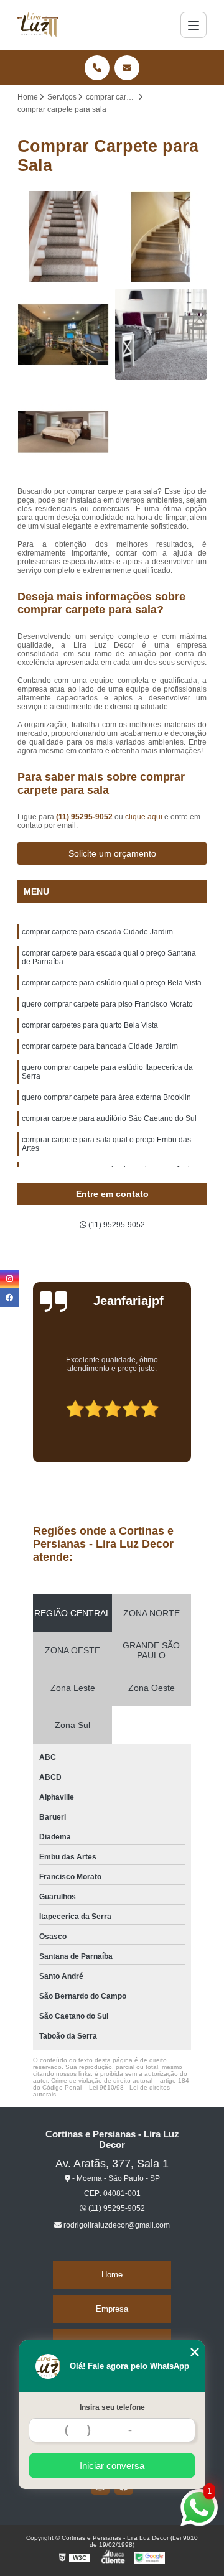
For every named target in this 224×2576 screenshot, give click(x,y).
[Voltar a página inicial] (38, 25)
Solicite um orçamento (112, 853)
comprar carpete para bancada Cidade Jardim (100, 1046)
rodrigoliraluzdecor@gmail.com (116, 2225)
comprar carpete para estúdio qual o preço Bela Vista (112, 983)
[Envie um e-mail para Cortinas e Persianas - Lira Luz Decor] (127, 68)
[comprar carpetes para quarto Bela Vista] (63, 432)
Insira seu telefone (112, 2407)
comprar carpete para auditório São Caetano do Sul (109, 1118)
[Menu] (194, 25)
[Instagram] (9, 1279)
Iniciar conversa (112, 2466)
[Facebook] (9, 1298)
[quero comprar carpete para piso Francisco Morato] (161, 334)
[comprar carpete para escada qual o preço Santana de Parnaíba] (161, 237)
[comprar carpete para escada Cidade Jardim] (63, 237)
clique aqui (144, 817)
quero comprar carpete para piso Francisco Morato (107, 1004)
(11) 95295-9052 (85, 817)
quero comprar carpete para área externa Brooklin (106, 1097)
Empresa (112, 2309)
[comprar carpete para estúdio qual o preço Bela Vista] (63, 334)
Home (112, 2275)
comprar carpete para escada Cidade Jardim (97, 932)
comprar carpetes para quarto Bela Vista (90, 1025)
